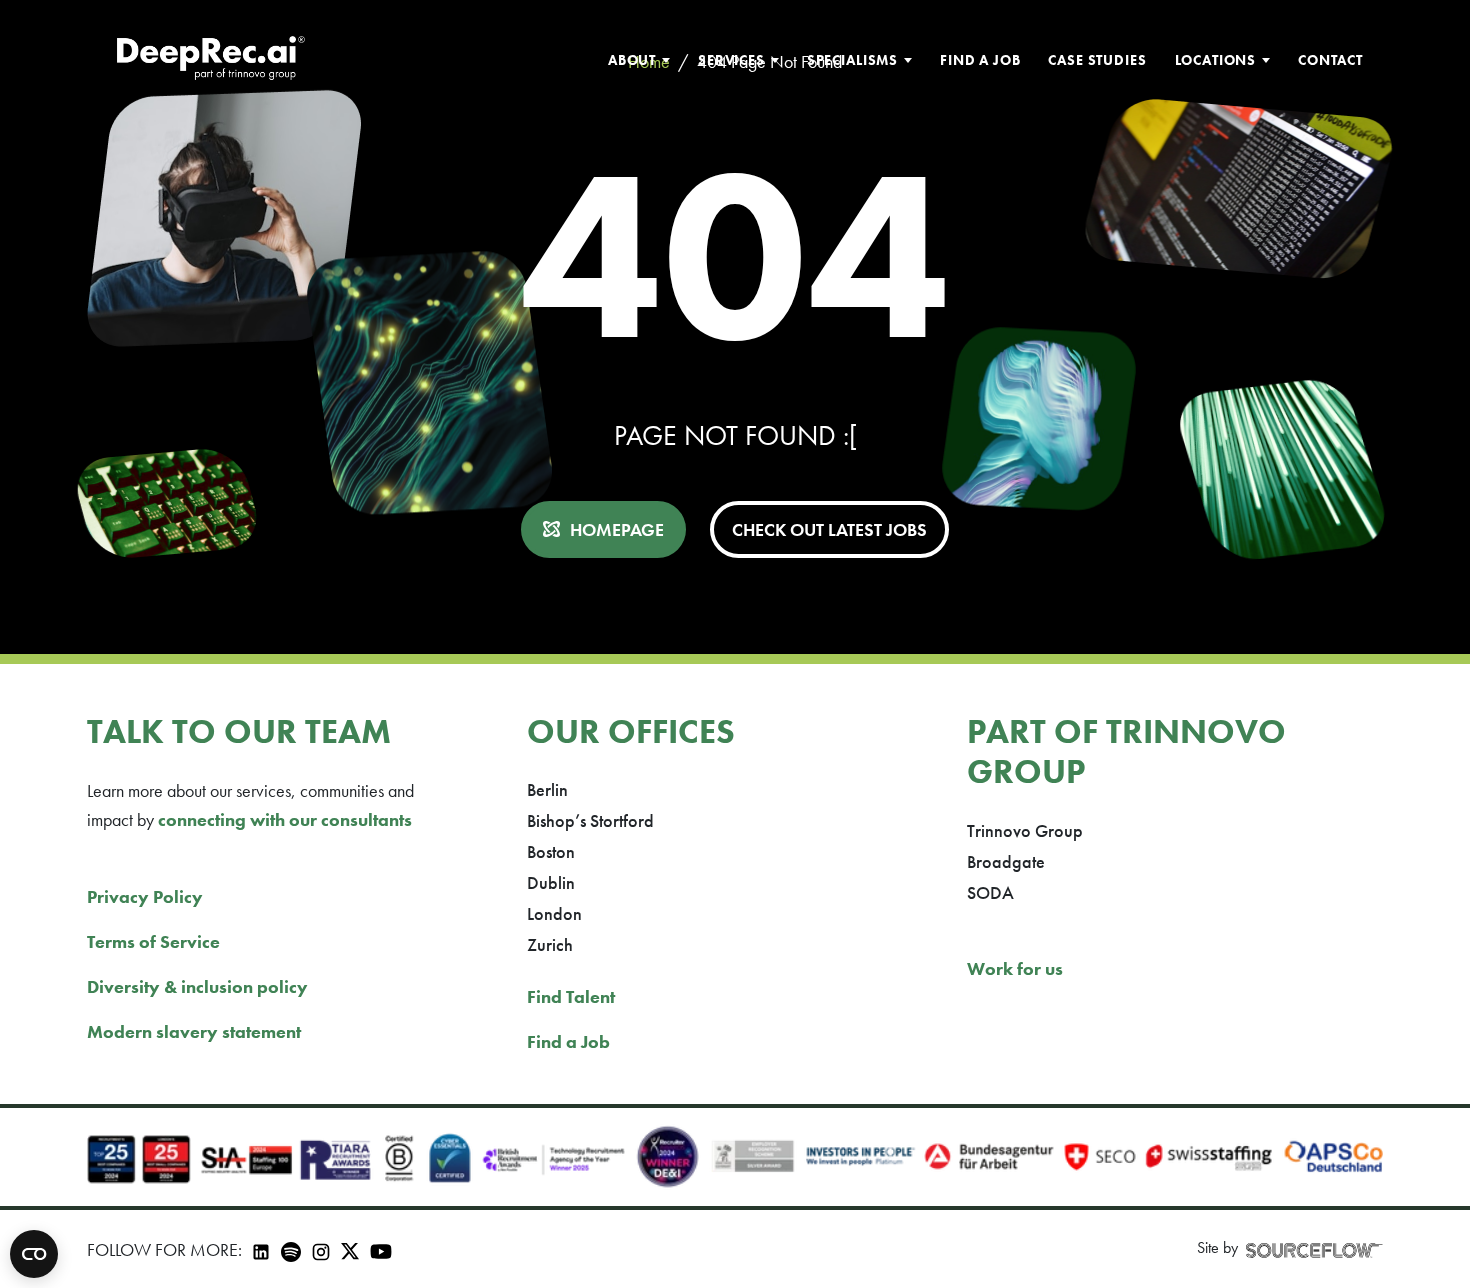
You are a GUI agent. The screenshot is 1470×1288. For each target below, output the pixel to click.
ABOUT (632, 60)
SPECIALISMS (852, 60)
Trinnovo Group (1025, 830)
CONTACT (1330, 60)
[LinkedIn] (261, 1249)
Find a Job (568, 1041)
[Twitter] (350, 1248)
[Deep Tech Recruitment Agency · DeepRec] (210, 60)
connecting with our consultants (285, 819)
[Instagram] (321, 1249)
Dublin (551, 882)
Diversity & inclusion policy (197, 986)
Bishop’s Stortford (590, 820)
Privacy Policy (145, 896)
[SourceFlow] (1314, 1249)
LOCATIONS (1216, 60)
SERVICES (731, 60)
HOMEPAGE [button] (617, 529)
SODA (990, 892)
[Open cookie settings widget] (34, 1254)
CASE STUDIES (1097, 60)
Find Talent (571, 996)
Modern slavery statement (194, 1031)
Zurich (550, 944)
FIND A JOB (980, 60)
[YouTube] (381, 1249)
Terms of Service (153, 941)
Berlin (547, 789)
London (554, 913)
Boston (551, 851)
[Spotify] (291, 1249)
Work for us (1015, 968)
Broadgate (1006, 861)
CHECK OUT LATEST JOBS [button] (829, 529)
